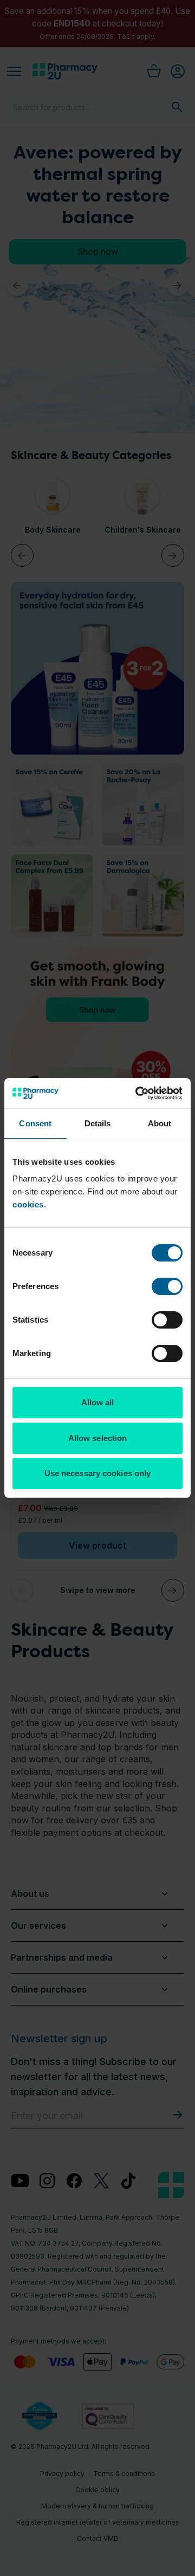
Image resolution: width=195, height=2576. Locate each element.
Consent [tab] (35, 1123)
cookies (28, 1204)
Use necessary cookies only (98, 1473)
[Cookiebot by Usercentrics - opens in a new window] (138, 1093)
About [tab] (160, 1123)
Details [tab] (98, 1123)
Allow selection (98, 1438)
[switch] (167, 1286)
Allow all (98, 1402)
